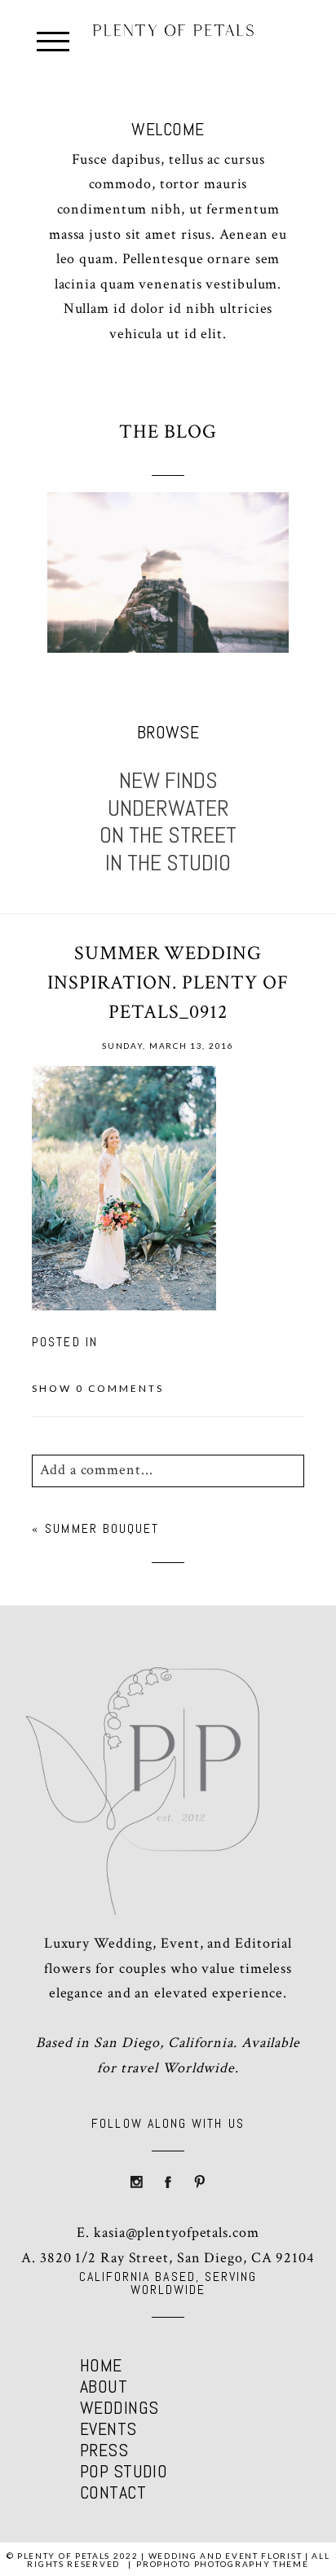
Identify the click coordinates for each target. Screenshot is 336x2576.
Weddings (119, 2407)
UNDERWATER (168, 808)
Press (104, 2450)
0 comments (98, 1388)
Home (101, 2365)
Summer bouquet (102, 1528)
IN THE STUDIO (168, 863)
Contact (113, 2492)
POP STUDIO (124, 2471)
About (104, 2386)
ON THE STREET (168, 835)
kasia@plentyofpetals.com (177, 2233)
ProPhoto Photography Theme (222, 2564)
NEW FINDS (168, 781)
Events (108, 2428)
